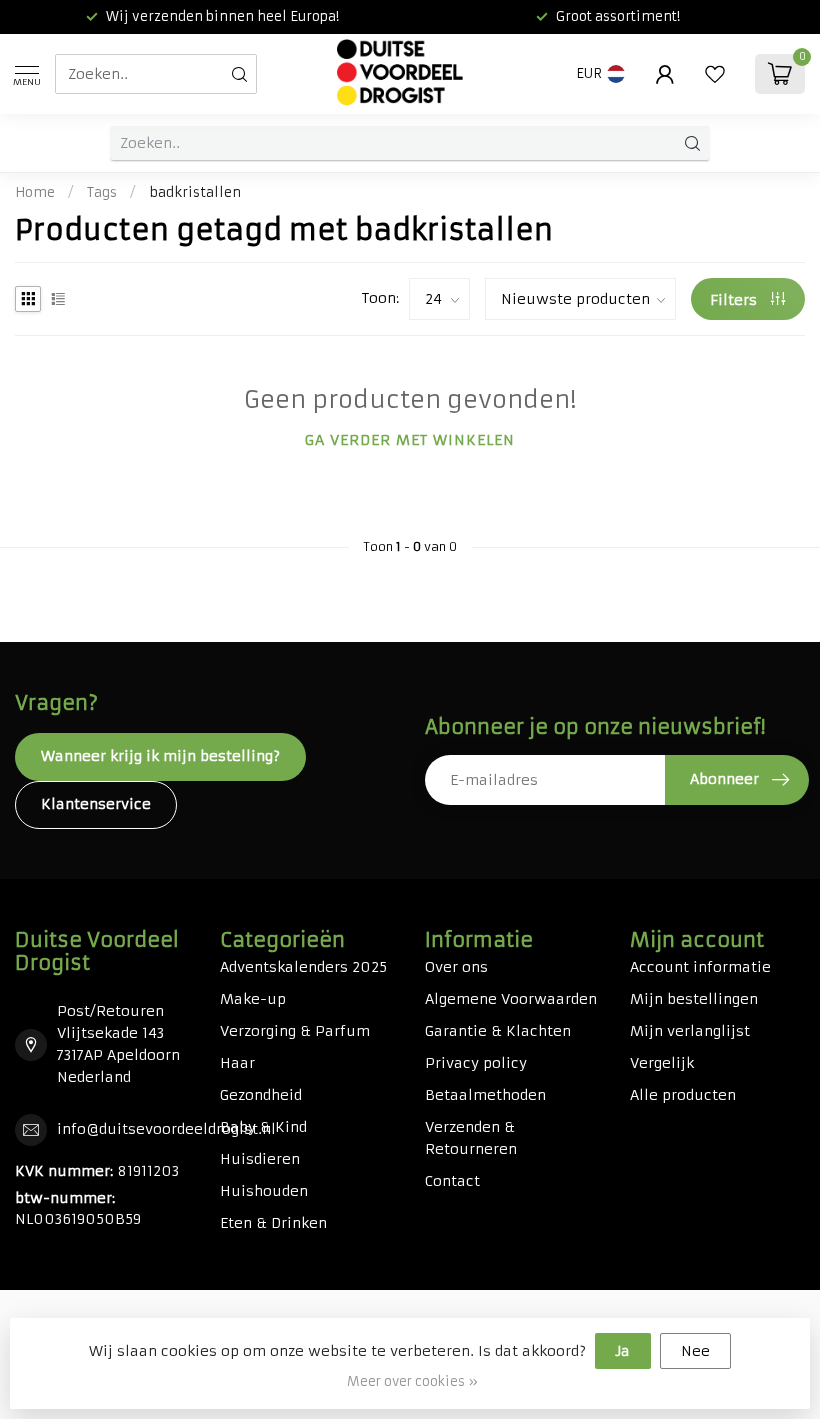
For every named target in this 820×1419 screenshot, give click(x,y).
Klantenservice (96, 804)
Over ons (456, 967)
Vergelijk (662, 1063)
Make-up (253, 999)
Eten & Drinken (273, 1223)
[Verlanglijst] (715, 74)
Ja (623, 1351)
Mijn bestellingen (694, 999)
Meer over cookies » (412, 1381)
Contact (452, 1181)
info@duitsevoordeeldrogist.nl (166, 1129)
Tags (102, 192)
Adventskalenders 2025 (303, 967)
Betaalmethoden (485, 1095)
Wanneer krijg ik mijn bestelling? (160, 756)
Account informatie (700, 967)
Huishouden (264, 1191)
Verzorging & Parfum (295, 1031)
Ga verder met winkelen (410, 440)
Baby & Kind (263, 1127)
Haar (237, 1063)
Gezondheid (261, 1095)
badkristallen (195, 192)
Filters (735, 300)
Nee (695, 1351)
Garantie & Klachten (498, 1031)
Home (35, 192)
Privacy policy (476, 1063)
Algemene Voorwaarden (511, 999)
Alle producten (683, 1095)
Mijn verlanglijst (690, 1031)
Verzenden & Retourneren (471, 1138)
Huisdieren (260, 1159)
